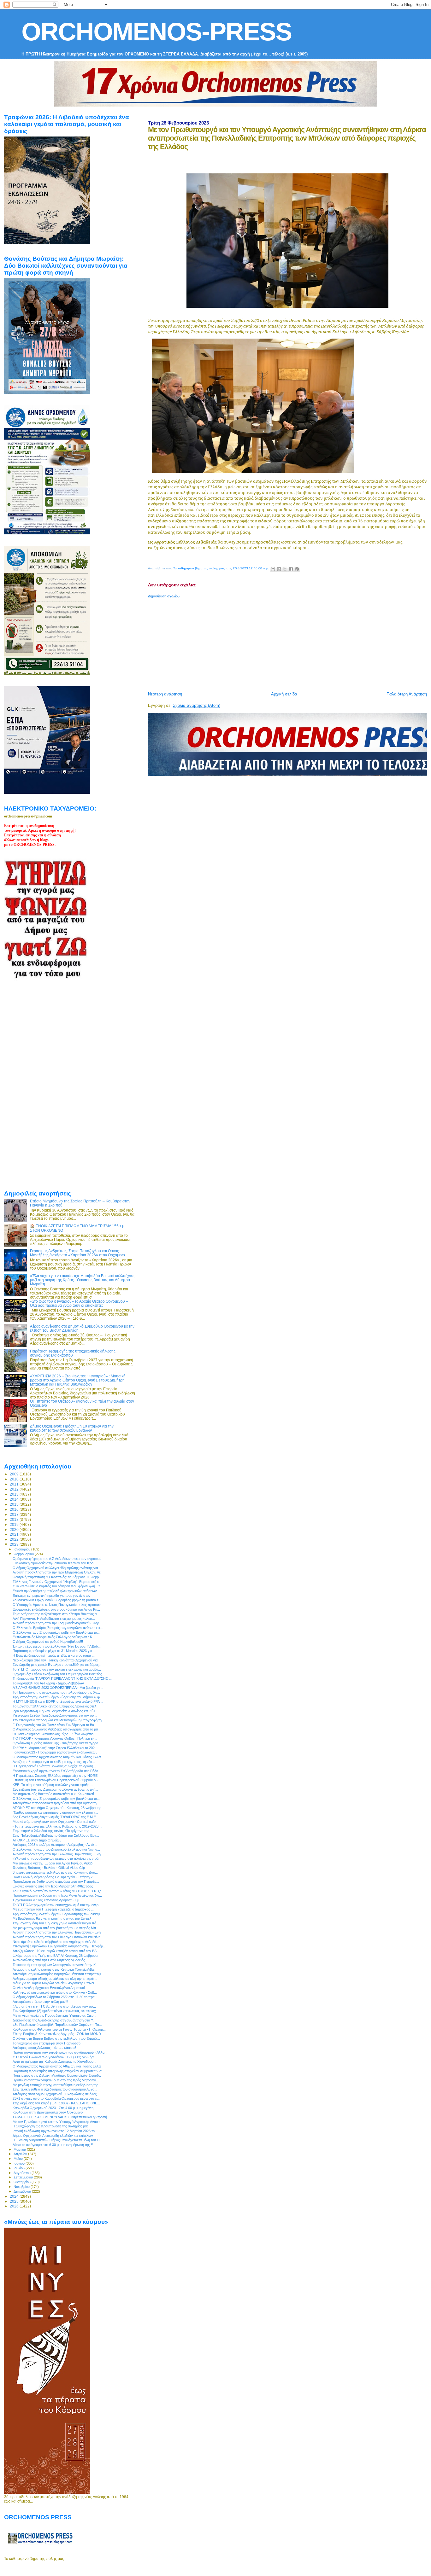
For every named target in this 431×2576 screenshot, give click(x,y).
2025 (15, 2201)
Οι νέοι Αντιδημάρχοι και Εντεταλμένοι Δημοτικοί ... (50, 1988)
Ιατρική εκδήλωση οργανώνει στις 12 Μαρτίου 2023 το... (55, 2131)
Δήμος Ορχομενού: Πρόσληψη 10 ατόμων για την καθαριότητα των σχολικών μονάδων (72, 1428)
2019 (15, 1524)
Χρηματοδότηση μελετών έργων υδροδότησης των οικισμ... (58, 1914)
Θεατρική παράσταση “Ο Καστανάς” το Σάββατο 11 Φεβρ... (57, 1577)
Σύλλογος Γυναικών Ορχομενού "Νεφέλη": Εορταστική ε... (57, 1582)
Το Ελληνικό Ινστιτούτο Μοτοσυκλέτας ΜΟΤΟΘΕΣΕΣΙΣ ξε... (58, 1891)
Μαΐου (19, 2159)
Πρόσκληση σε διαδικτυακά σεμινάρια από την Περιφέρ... (56, 1881)
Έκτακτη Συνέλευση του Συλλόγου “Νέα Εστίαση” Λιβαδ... (57, 1646)
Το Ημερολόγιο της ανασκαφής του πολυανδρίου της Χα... (56, 1692)
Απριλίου (21, 2154)
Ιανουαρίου (22, 1549)
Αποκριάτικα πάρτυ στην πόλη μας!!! (40, 2002)
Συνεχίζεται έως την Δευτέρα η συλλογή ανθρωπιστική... (55, 1789)
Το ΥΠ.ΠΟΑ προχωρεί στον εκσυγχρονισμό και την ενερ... (57, 1905)
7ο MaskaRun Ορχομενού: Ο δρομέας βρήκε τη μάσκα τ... (57, 1600)
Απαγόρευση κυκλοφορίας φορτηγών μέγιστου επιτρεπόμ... (58, 1974)
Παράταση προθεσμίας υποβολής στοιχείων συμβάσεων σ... (59, 2071)
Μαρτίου (20, 2149)
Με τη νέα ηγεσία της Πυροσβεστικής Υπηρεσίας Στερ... (54, 2015)
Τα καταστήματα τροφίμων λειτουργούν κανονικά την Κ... (56, 1965)
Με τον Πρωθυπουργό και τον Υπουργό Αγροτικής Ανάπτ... (58, 2122)
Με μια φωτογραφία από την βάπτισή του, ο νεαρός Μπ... (56, 1928)
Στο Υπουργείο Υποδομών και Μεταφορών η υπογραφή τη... (59, 1720)
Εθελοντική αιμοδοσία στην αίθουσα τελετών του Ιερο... (54, 1563)
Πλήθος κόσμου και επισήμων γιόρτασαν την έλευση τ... (55, 1812)
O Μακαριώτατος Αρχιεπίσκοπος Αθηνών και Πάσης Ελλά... (58, 1757)
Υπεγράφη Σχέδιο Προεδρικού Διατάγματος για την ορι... (55, 1715)
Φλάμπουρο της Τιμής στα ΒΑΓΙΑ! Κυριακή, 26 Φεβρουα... (56, 1956)
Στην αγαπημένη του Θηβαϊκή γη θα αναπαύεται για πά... (56, 1923)
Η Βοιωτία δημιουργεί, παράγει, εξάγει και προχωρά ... (54, 1655)
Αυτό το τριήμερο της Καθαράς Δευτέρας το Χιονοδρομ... (54, 2061)
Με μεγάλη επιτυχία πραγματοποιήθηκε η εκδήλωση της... (57, 2085)
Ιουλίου (20, 2168)
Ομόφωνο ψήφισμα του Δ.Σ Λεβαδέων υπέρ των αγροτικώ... (59, 1559)
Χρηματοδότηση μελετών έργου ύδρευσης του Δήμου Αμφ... (58, 1697)
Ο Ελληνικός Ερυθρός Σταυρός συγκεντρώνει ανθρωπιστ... (58, 1628)
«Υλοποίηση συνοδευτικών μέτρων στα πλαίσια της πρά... (57, 1858)
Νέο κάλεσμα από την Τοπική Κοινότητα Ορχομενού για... (56, 1660)
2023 (15, 1544)
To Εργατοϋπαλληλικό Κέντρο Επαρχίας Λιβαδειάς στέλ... (56, 1706)
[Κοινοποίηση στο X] (285, 569)
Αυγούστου (23, 2173)
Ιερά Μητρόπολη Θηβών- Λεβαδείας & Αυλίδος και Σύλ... (55, 1711)
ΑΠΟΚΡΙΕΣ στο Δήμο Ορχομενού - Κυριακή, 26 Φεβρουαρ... (58, 1808)
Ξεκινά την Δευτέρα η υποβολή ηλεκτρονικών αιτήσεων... (56, 1591)
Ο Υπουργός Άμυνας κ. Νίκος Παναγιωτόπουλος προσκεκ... (59, 1605)
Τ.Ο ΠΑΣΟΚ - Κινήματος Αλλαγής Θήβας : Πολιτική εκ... (55, 1738)
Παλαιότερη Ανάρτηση (407, 694)
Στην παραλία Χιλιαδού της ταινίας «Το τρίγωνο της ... (53, 1831)
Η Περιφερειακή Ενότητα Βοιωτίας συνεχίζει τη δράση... (54, 1766)
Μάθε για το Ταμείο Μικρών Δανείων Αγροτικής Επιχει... (55, 1983)
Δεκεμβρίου (23, 2191)
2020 (15, 1529)
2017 (15, 1514)
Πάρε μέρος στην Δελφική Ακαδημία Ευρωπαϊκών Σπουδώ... (59, 2075)
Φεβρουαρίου (24, 1554)
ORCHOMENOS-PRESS (156, 32)
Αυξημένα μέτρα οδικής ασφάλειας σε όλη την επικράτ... (55, 1979)
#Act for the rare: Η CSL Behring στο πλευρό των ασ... (54, 2006)
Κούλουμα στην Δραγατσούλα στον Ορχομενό (48, 2112)
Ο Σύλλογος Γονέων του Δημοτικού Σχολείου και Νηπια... (56, 1849)
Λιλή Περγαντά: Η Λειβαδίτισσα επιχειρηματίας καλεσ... (54, 1619)
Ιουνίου (20, 2163)
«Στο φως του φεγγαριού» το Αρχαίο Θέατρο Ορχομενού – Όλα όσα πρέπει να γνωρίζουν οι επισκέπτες (79, 1303)
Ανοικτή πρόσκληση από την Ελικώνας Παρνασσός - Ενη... (58, 1854)
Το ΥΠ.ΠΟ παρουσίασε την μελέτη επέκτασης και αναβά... (57, 1669)
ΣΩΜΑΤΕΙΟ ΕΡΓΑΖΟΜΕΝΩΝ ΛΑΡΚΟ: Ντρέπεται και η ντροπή (60, 2117)
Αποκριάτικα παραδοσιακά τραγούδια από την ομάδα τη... (56, 1803)
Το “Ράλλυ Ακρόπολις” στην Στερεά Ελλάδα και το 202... (55, 1748)
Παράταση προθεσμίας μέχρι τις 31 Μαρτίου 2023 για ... (54, 1651)
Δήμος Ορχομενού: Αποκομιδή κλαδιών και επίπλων (53, 2136)
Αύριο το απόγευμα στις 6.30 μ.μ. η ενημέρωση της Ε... (54, 2145)
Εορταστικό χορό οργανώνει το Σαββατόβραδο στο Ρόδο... (57, 1771)
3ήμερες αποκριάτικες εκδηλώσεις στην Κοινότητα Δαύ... (55, 1872)
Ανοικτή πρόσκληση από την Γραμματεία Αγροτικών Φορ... (57, 1623)
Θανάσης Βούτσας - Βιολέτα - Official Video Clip (49, 1868)
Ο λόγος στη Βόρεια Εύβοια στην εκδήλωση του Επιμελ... (56, 2038)
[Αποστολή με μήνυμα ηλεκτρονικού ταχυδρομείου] (273, 569)
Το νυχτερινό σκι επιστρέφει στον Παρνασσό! (47, 2043)
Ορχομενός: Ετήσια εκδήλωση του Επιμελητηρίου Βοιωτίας (57, 1674)
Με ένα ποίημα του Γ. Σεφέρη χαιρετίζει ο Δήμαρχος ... (53, 1909)
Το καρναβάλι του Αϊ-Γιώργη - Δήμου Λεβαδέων (48, 1683)
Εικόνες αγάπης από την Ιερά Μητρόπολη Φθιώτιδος (53, 1886)
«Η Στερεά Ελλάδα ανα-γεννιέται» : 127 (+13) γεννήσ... (55, 2057)
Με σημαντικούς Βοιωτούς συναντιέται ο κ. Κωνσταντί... (55, 1794)
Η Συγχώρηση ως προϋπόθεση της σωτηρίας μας (50, 2126)
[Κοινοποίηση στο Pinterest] (297, 569)
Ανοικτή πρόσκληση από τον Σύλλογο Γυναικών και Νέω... (58, 1937)
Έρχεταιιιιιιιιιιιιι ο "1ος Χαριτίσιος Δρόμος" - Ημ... (47, 1900)
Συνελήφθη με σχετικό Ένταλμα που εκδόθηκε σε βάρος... (57, 1665)
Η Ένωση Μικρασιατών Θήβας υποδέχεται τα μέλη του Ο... (58, 2140)
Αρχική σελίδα (284, 694)
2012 (15, 1489)
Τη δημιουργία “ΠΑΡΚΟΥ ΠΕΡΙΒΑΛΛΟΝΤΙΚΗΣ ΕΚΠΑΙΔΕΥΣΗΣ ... (62, 1678)
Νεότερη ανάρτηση (165, 694)
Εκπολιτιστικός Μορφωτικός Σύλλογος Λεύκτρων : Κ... (54, 1637)
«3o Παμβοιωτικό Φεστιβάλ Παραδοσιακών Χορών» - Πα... (57, 2025)
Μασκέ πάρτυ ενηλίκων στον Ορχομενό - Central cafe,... (56, 1822)
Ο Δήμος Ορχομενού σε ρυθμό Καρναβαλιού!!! (48, 1642)
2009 (15, 1474)
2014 (15, 1499)
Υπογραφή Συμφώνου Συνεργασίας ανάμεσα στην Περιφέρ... (59, 1946)
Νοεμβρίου (22, 2187)
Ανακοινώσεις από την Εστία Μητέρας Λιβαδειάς (49, 1960)
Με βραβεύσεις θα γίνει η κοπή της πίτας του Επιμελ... (53, 1918)
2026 (15, 2206)
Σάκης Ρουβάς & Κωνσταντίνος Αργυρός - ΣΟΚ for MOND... (58, 2034)
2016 (15, 1509)
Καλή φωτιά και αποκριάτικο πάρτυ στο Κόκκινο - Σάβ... (55, 1992)
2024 (15, 2196)
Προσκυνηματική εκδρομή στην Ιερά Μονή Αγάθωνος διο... (57, 1895)
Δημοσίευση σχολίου (164, 596)
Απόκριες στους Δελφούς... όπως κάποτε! (44, 2048)
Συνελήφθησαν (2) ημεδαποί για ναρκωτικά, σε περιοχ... (56, 2011)
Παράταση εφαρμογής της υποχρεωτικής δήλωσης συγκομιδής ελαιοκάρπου (73, 1353)
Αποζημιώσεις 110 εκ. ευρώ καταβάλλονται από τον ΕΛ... (56, 1951)
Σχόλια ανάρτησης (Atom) (197, 705)
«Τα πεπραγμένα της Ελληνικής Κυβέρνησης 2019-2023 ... (57, 1826)
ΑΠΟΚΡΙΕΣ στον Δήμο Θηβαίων (37, 1840)
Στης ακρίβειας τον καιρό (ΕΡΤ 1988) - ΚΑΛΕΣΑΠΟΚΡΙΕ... (56, 2103)
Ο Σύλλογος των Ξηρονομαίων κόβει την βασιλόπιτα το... (56, 1632)
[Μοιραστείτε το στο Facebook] (291, 569)
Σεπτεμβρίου (24, 2177)
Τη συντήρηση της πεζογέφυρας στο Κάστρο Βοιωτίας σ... (56, 1614)
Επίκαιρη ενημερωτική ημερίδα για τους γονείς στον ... (53, 1596)
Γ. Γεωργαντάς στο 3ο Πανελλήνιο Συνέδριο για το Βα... (55, 1725)
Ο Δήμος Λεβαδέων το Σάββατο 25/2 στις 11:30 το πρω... (56, 1997)
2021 (15, 1534)
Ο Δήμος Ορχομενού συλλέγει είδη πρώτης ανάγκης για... (57, 1568)
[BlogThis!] (279, 569)
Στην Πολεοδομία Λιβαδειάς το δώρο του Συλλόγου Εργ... (56, 1835)
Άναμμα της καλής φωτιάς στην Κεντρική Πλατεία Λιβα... (55, 1969)
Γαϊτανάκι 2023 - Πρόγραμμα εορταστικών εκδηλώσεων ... (57, 1752)
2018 (15, 1519)
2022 (15, 1539)
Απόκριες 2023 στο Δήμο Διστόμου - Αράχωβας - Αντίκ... (55, 1845)
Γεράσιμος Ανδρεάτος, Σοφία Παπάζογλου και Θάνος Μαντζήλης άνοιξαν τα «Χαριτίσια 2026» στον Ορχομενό (77, 1253)
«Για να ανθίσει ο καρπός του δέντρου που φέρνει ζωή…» (56, 1586)
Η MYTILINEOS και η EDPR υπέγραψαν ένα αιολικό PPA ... (58, 1701)
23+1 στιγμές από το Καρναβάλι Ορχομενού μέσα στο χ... (56, 2098)
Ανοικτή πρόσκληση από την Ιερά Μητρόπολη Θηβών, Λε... (58, 1572)
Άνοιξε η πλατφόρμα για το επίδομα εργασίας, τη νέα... (54, 1762)
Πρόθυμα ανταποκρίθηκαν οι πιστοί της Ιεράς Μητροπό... (56, 2080)
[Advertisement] (289, 643)
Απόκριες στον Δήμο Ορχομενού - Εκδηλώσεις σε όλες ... (56, 2094)
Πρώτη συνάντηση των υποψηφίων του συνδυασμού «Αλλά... (60, 2052)
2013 (15, 1494)
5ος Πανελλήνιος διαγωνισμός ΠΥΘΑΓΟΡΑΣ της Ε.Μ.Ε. (55, 1817)
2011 (15, 1484)
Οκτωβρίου (23, 2182)
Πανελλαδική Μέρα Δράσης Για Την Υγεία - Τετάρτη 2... (54, 1877)
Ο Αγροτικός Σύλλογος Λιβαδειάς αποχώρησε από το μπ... (57, 1729)
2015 (15, 1504)
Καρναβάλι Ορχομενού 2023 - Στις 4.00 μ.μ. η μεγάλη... (54, 2108)
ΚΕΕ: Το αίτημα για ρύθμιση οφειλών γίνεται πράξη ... (53, 1785)
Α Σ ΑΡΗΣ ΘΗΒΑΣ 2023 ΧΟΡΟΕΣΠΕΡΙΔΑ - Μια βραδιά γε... (58, 1688)
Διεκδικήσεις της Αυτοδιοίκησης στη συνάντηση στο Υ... (54, 2020)
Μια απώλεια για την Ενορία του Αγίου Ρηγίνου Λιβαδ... (54, 1863)
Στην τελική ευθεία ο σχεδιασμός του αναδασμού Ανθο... (55, 2089)
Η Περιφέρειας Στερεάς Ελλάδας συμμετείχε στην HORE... (56, 1776)
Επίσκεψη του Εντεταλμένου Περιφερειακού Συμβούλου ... (57, 1780)
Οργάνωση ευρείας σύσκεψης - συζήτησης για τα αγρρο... (57, 1743)
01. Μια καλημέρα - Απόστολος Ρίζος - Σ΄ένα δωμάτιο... (54, 1734)
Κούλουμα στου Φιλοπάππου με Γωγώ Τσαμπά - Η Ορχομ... (59, 2029)
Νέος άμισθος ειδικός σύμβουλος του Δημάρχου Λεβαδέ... (56, 1942)
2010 (15, 1479)
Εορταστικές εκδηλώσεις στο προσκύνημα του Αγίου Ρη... (56, 1609)
